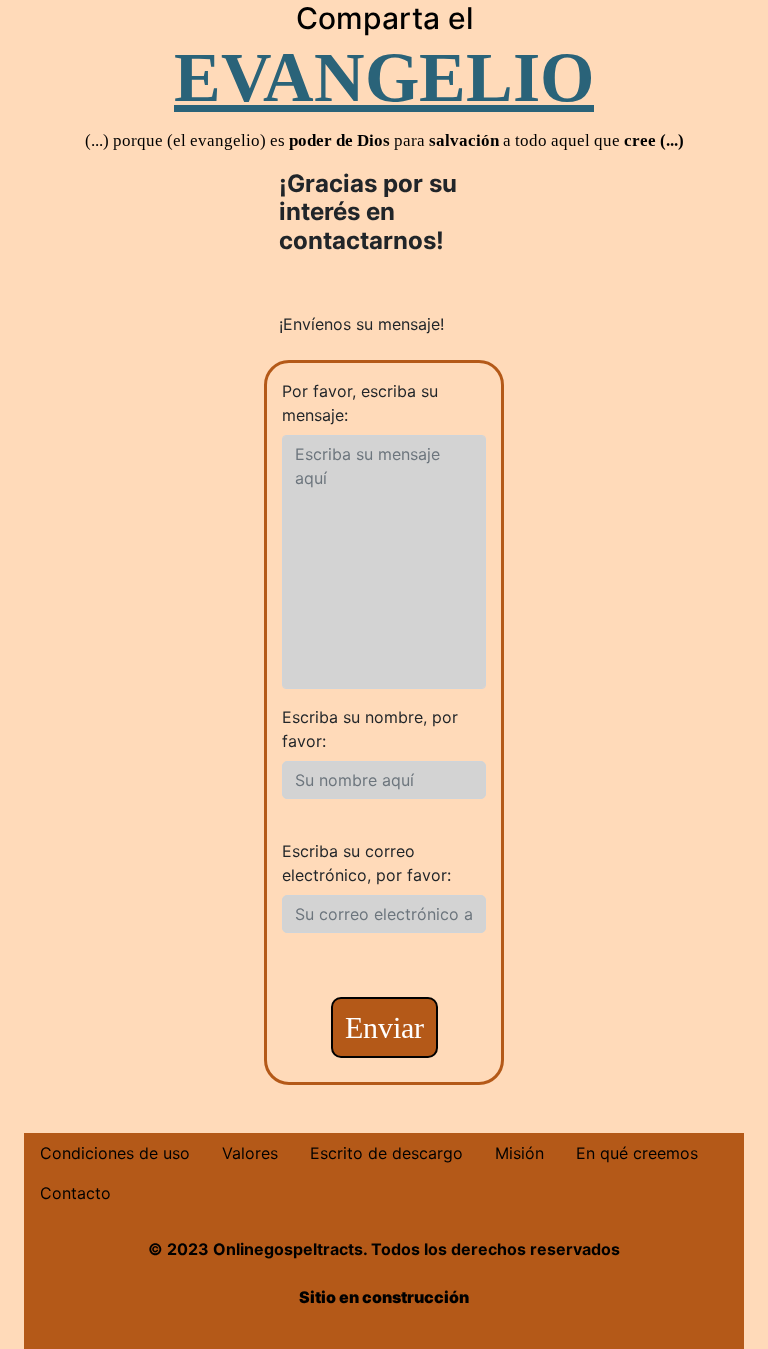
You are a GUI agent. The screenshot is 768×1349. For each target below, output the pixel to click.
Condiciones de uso (115, 1153)
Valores (250, 1153)
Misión (519, 1153)
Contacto (75, 1193)
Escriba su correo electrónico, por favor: (366, 863)
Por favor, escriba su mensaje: (360, 403)
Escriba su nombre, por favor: (370, 729)
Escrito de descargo (386, 1153)
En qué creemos (637, 1153)
